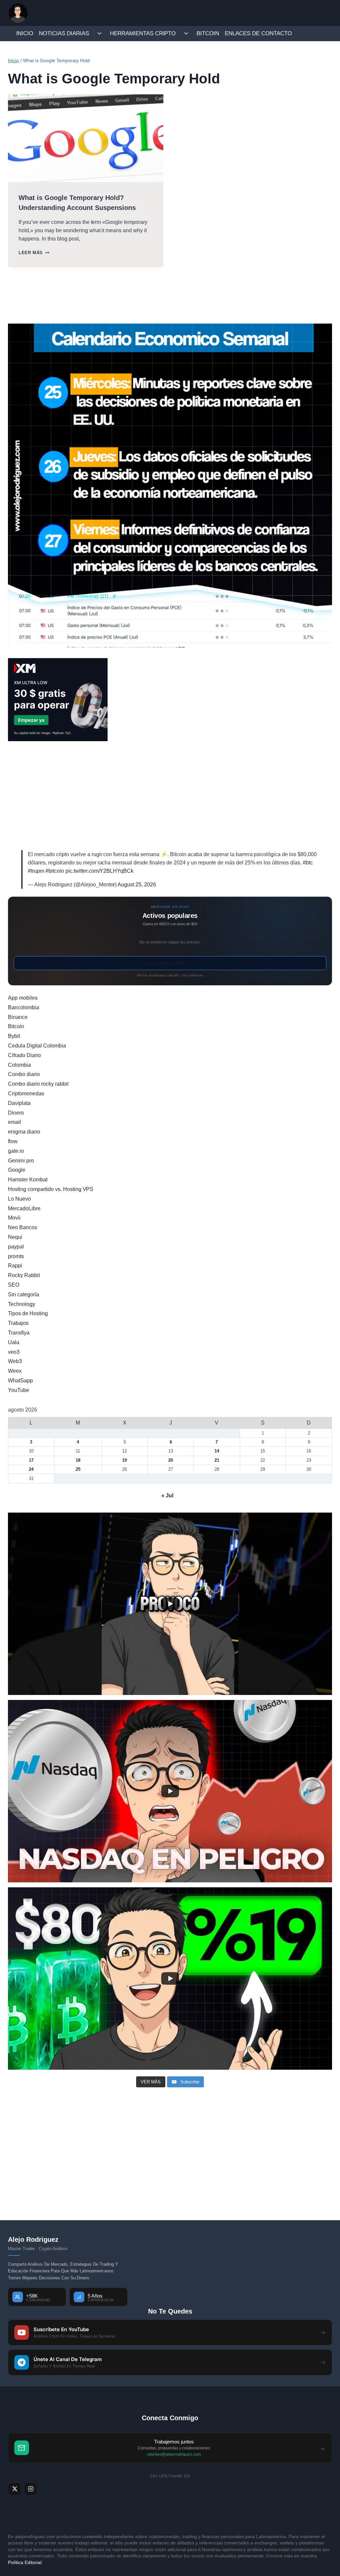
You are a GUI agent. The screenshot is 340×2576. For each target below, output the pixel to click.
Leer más (34, 253)
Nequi (15, 1237)
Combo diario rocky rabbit (38, 1084)
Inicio (25, 33)
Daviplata (19, 1103)
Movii (14, 1218)
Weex (15, 1371)
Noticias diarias (64, 33)
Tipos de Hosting (28, 1313)
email (14, 1122)
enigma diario (24, 1132)
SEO (14, 1285)
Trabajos (18, 1323)
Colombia (19, 1065)
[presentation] (86, 138)
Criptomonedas (26, 1093)
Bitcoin (208, 33)
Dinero (16, 1113)
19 (125, 1460)
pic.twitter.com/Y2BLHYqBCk (100, 871)
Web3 (15, 1361)
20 (171, 1460)
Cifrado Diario (24, 1055)
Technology (22, 1304)
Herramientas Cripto (143, 33)
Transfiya (19, 1333)
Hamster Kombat (28, 1180)
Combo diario (24, 1074)
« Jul (167, 1495)
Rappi (15, 1266)
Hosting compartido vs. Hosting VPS (51, 1189)
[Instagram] (31, 2489)
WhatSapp (20, 1381)
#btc (308, 863)
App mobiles (23, 998)
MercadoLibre (24, 1208)
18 (78, 1460)
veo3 (14, 1352)
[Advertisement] (170, 796)
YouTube (19, 1390)
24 (31, 1469)
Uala (14, 1342)
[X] (15, 2489)
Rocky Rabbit (24, 1275)
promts (16, 1256)
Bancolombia (24, 1007)
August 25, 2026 (137, 885)
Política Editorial (25, 2562)
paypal (16, 1247)
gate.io (16, 1151)
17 (31, 1460)
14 (217, 1451)
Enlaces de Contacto (258, 33)
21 (217, 1460)
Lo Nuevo (19, 1199)
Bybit (14, 1036)
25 (78, 1469)
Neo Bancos (23, 1227)
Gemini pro (21, 1161)
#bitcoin (55, 871)
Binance (18, 1017)
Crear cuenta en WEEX (170, 963)
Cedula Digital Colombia (37, 1046)
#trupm (36, 871)
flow (13, 1141)
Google (17, 1170)
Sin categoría (24, 1294)
